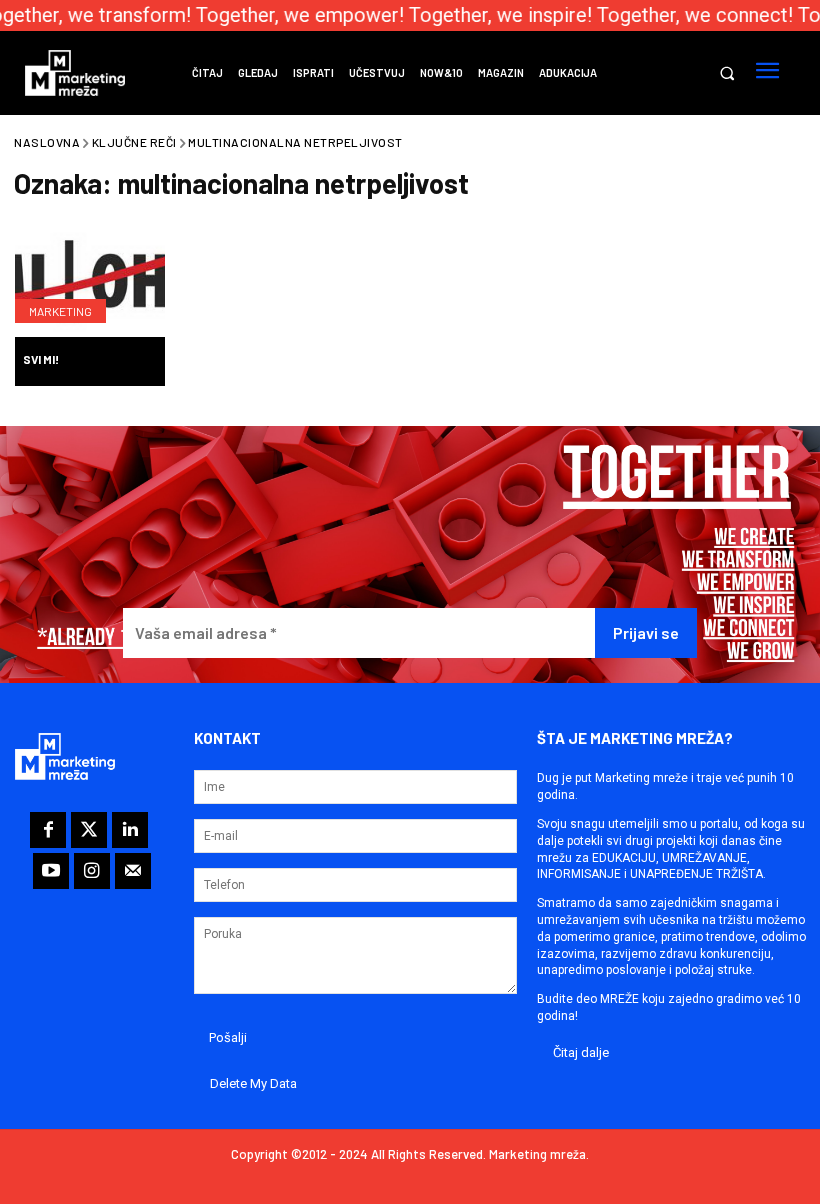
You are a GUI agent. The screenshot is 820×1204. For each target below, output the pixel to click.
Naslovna (47, 142)
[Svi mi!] (90, 281)
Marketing (60, 311)
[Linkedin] (130, 830)
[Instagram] (92, 871)
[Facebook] (48, 830)
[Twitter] (89, 830)
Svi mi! (41, 359)
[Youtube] (51, 871)
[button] (726, 73)
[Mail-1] (133, 871)
